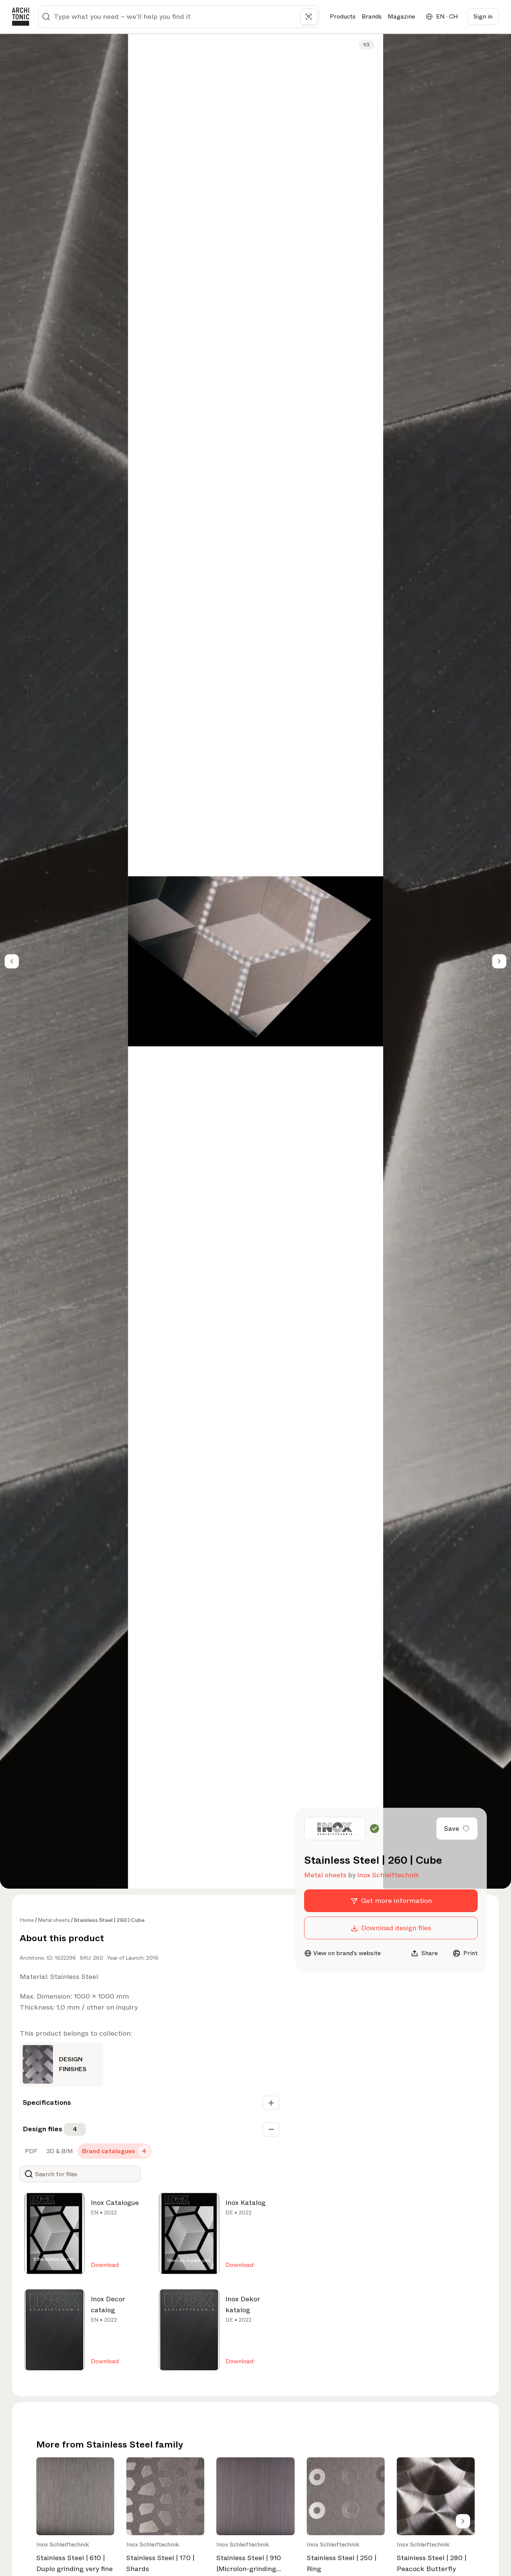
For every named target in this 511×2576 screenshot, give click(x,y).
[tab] (30, 2151)
